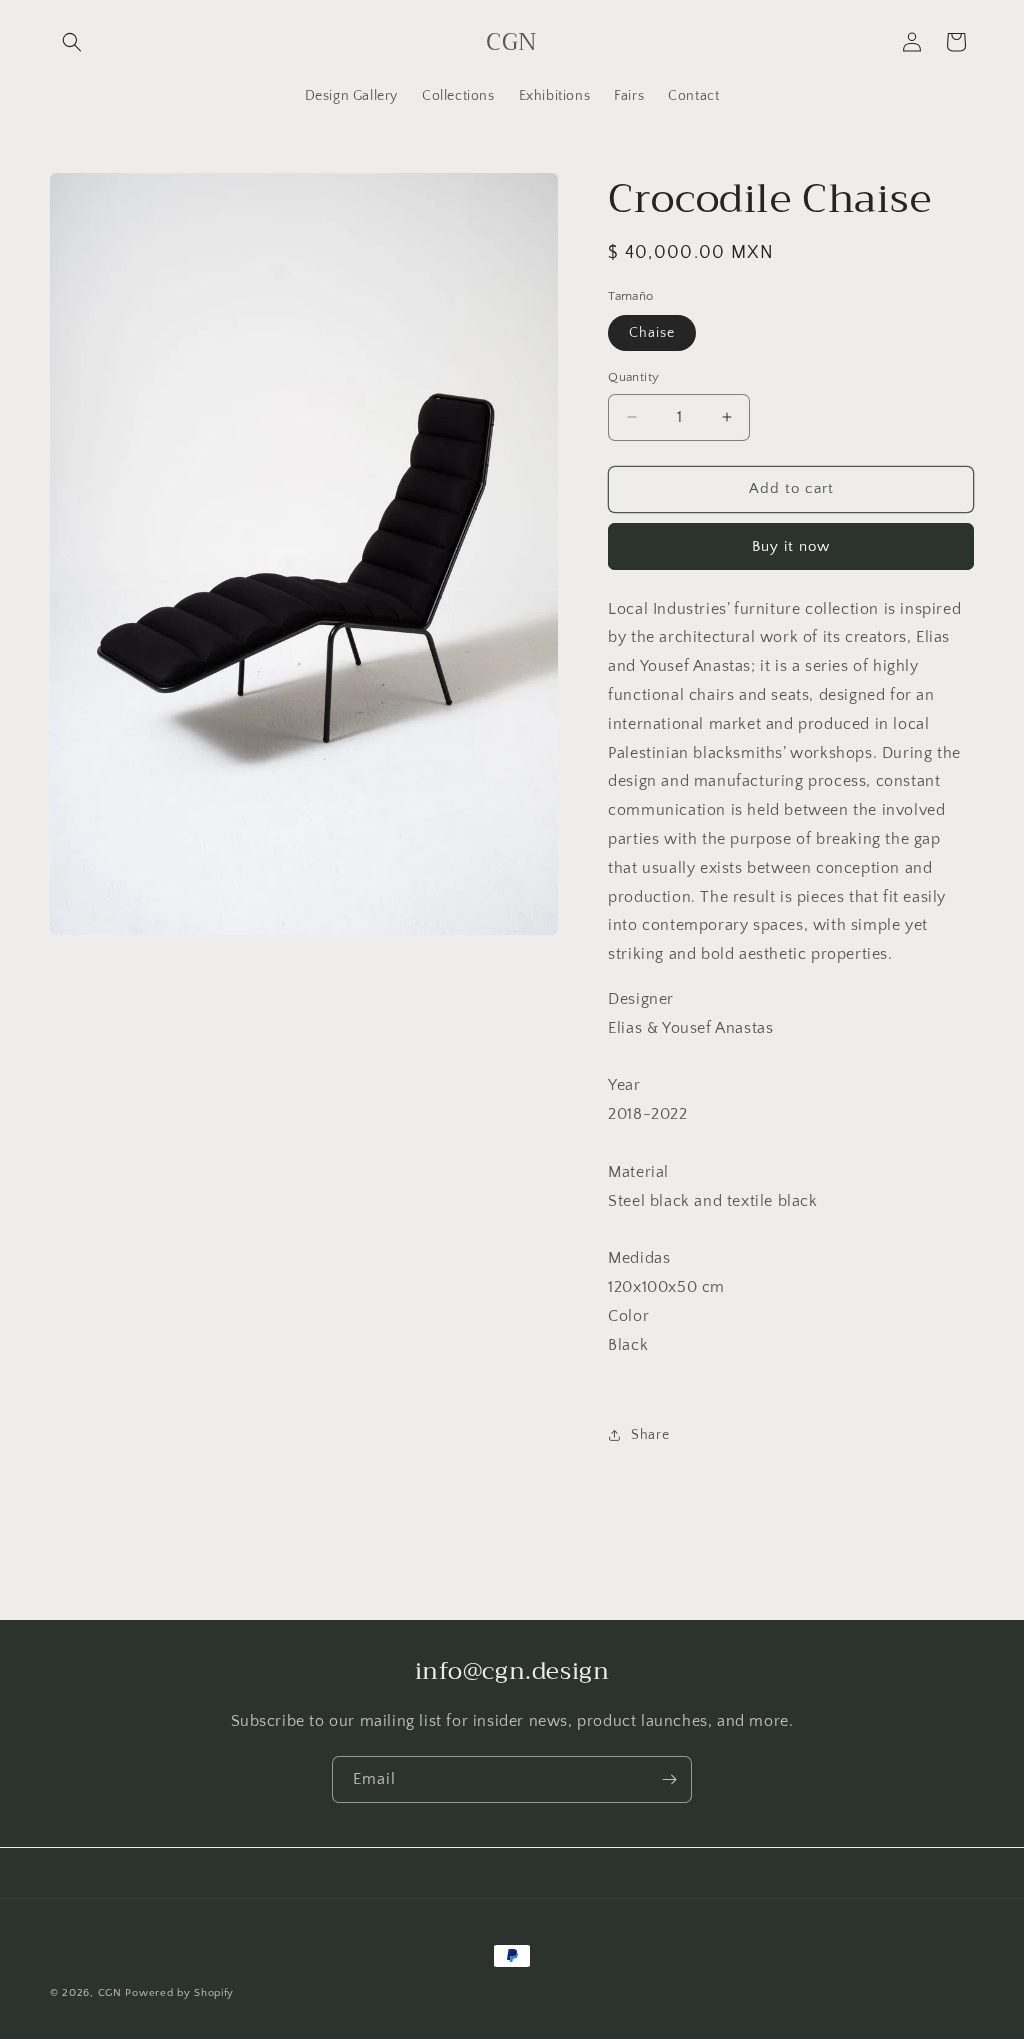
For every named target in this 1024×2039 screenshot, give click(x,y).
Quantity (633, 377)
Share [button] (650, 1435)
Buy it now (791, 546)
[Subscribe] (669, 1779)
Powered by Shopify (179, 1993)
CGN (110, 1993)
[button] (72, 42)
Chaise (652, 333)
